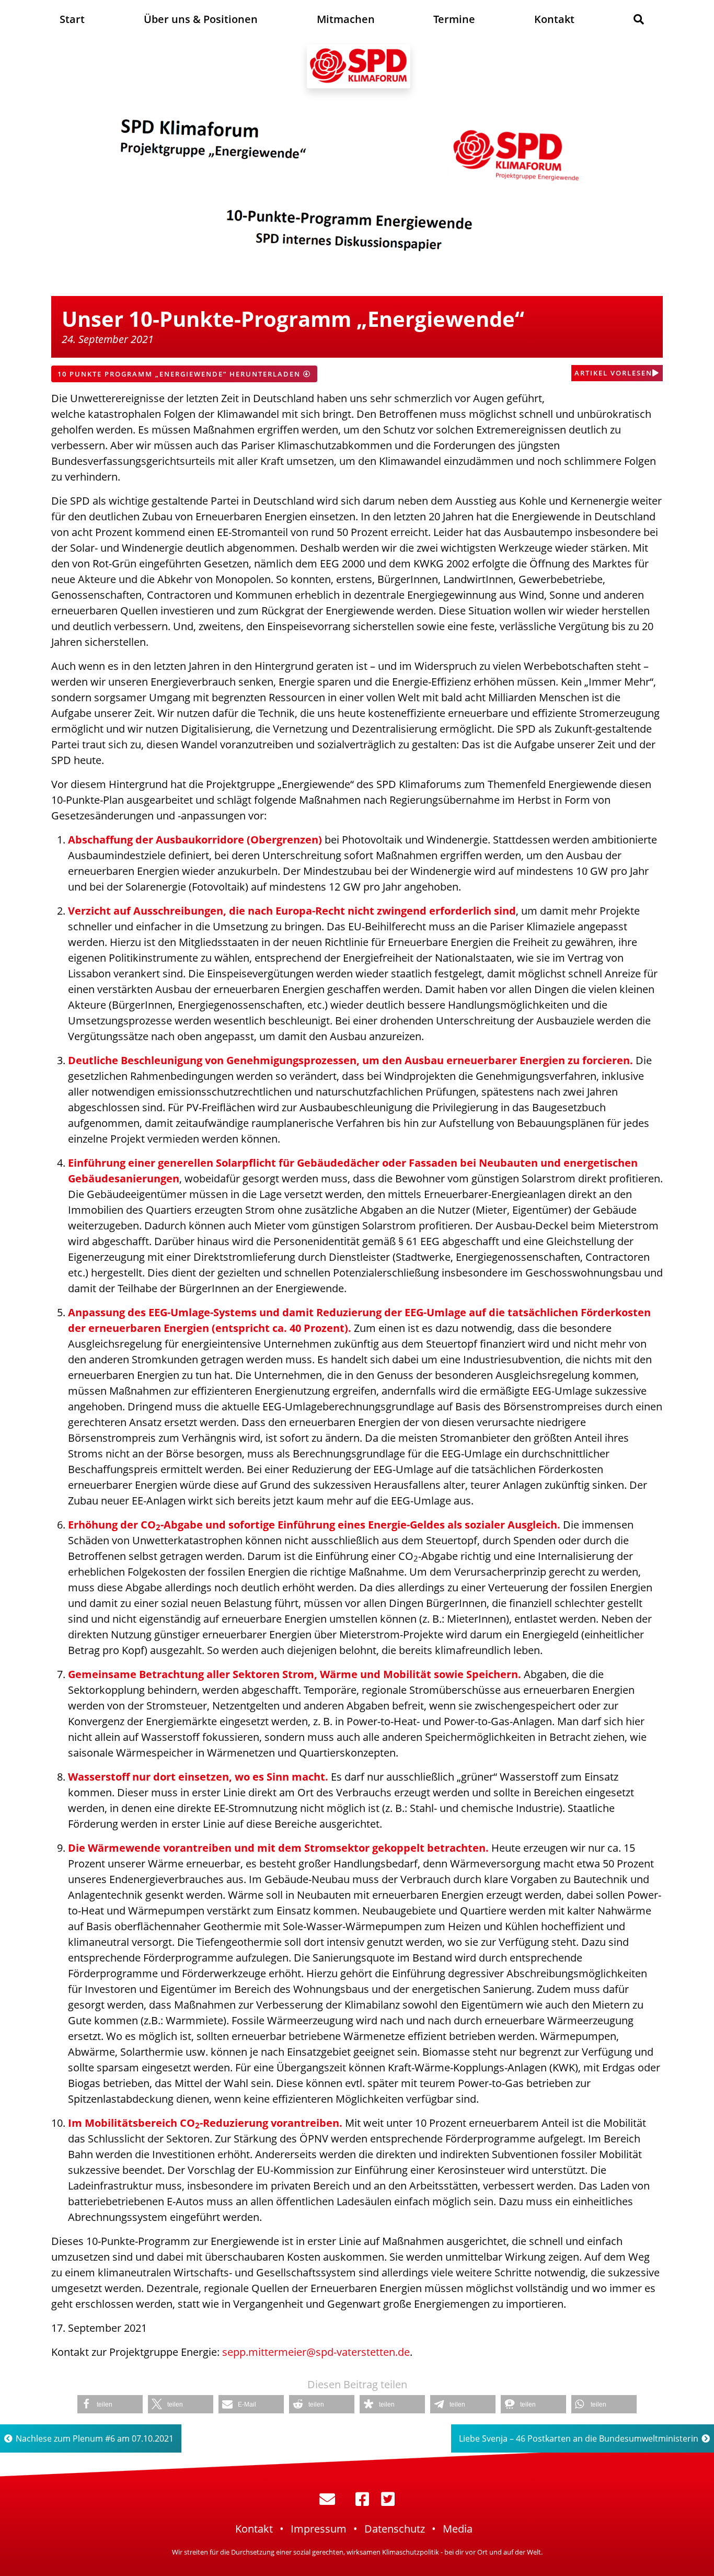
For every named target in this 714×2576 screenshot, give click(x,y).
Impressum (319, 2529)
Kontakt (554, 19)
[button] (110, 2404)
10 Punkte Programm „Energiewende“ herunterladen (180, 374)
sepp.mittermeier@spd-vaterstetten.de (316, 2352)
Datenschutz (395, 2529)
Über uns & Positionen (201, 19)
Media (458, 2529)
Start (72, 19)
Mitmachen (346, 19)
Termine (454, 19)
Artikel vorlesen (613, 373)
